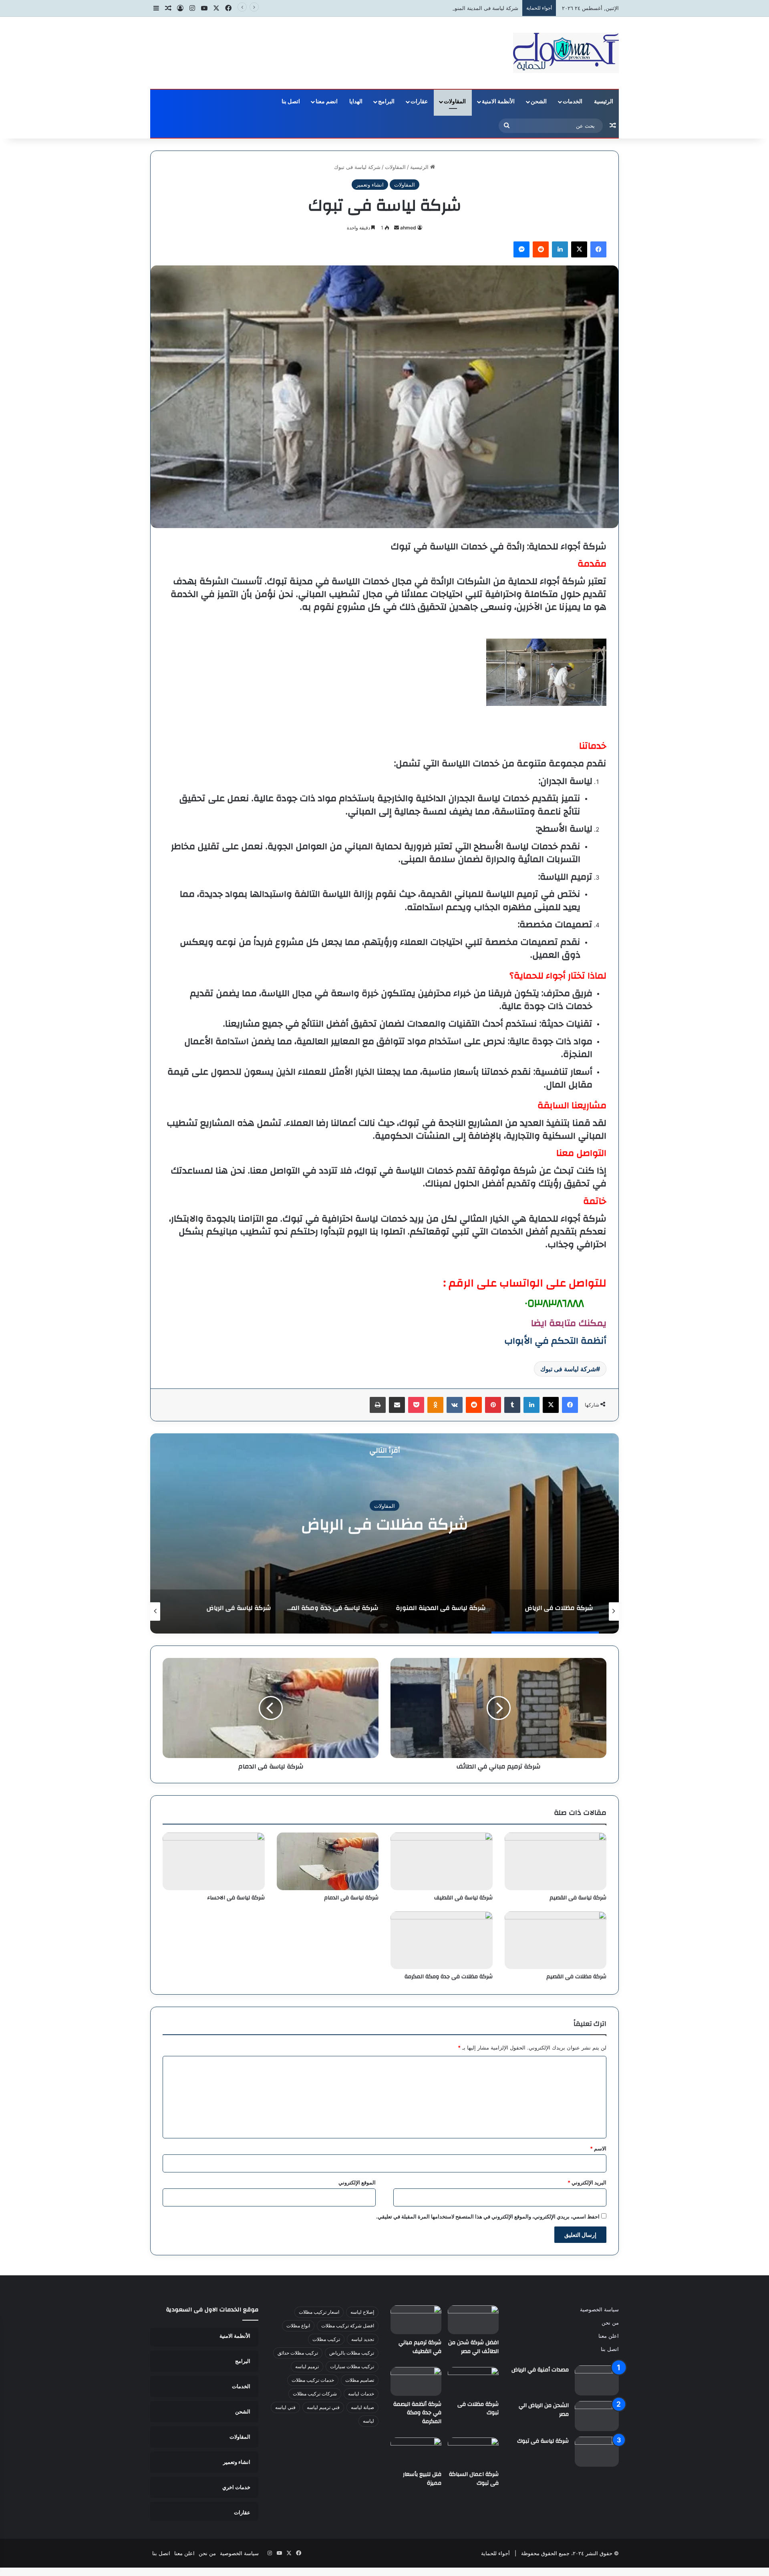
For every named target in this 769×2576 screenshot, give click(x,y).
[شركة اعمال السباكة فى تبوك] (473, 2452)
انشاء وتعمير (370, 185)
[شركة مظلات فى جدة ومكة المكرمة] (442, 1940)
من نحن (610, 2323)
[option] (384, 1533)
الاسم (598, 2148)
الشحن (539, 102)
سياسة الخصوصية (599, 2309)
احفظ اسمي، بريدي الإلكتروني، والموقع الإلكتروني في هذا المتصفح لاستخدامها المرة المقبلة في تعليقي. (488, 2216)
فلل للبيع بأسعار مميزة (422, 2479)
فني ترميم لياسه (323, 2407)
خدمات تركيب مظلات (313, 2380)
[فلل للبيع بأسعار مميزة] (416, 2452)
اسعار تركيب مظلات (319, 2312)
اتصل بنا (291, 102)
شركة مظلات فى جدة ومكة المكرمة (449, 1977)
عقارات (419, 102)
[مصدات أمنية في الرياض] (597, 2380)
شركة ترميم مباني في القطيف (420, 2347)
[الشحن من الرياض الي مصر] (597, 2416)
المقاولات (455, 102)
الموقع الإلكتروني (357, 2182)
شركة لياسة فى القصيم (578, 1898)
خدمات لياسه (361, 2394)
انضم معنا (327, 102)
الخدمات (573, 102)
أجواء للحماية (495, 2553)
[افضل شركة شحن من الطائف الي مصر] (473, 2320)
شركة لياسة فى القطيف (463, 1898)
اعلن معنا (609, 2336)
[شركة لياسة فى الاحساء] (214, 1861)
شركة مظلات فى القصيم (576, 1977)
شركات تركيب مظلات (315, 2394)
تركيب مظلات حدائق (298, 2353)
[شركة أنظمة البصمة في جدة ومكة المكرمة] (416, 2381)
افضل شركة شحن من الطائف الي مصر (473, 2347)
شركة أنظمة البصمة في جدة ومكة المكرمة (417, 2413)
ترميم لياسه (307, 2366)
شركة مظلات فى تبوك (478, 2409)
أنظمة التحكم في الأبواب (555, 1341)
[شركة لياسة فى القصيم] (556, 1861)
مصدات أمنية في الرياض (540, 2370)
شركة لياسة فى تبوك (568, 1369)
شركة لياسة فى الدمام (351, 1898)
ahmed (408, 228)
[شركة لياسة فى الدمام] (328, 1861)
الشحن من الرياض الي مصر (544, 2410)
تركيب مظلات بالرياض (352, 2353)
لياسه (368, 2421)
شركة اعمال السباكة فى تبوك (474, 2479)
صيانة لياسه (362, 2407)
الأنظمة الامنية (498, 102)
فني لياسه (285, 2407)
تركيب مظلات (326, 2339)
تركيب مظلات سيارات (352, 2366)
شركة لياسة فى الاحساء (236, 1898)
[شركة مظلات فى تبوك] (473, 2381)
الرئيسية (604, 102)
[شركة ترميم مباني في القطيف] (416, 2320)
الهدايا (356, 102)
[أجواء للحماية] (566, 53)
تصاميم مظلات (360, 2380)
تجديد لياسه (363, 2339)
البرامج (386, 102)
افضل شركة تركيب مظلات (348, 2326)
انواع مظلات (298, 2326)
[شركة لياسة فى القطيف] (442, 1861)
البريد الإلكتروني (587, 2182)
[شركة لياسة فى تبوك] (597, 2452)
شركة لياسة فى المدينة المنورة (484, 8)
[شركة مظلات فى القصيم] (556, 1940)
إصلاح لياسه (362, 2312)
